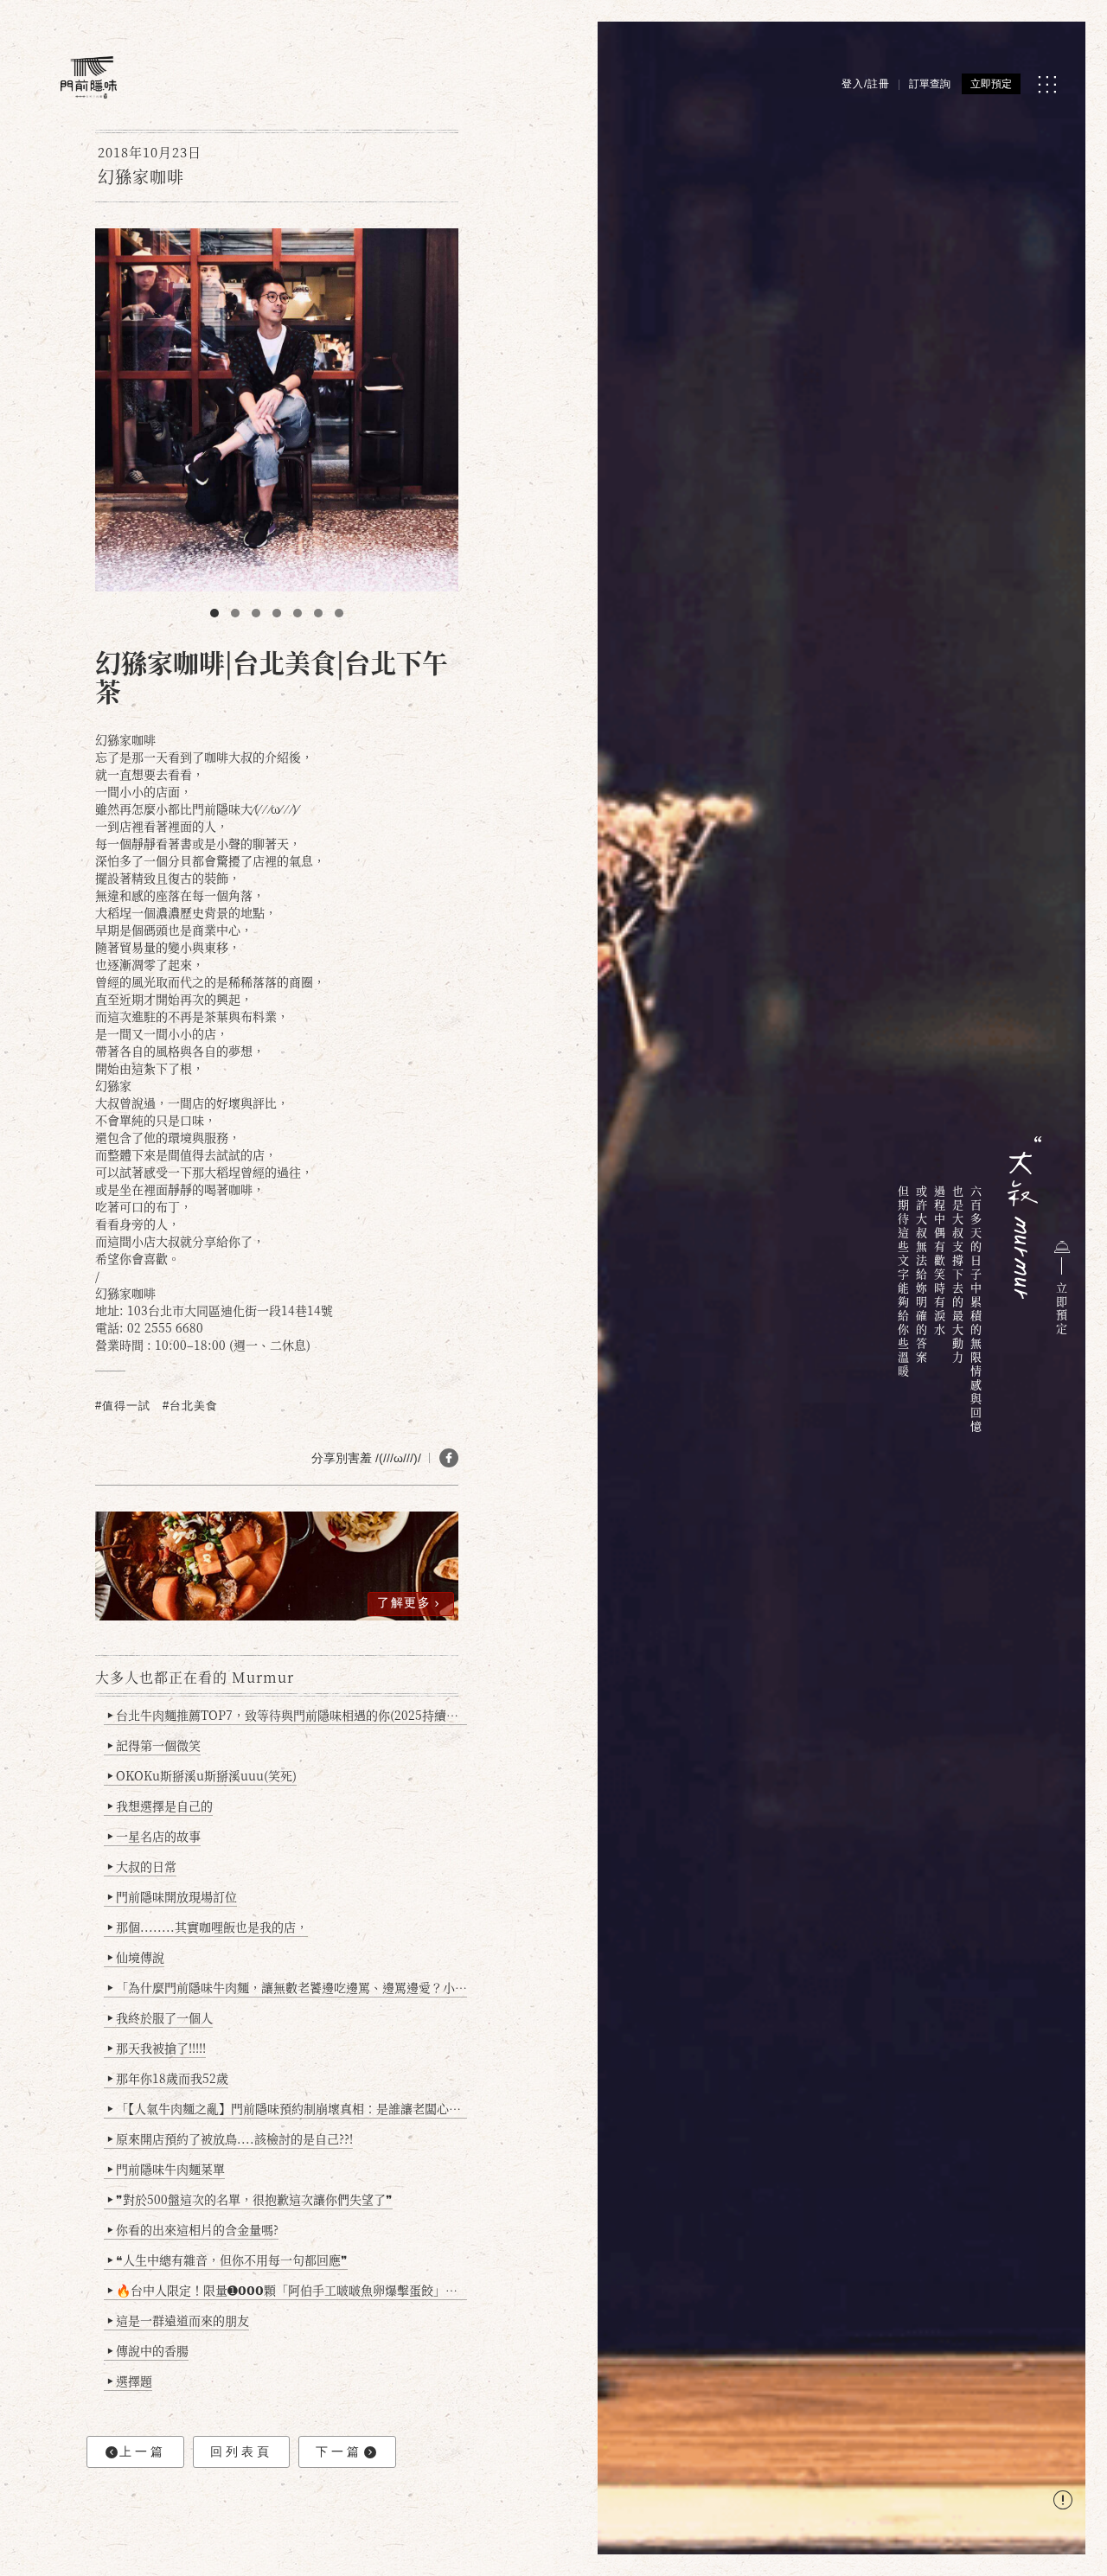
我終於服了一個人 (160, 2017)
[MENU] (1047, 84)
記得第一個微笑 (154, 1745)
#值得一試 (123, 1406)
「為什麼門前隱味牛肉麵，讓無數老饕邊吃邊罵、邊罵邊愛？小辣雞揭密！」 (287, 1987)
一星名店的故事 (154, 1836)
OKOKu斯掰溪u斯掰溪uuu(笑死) (202, 1775)
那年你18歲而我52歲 (168, 2078)
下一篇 (339, 2451)
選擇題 (130, 2381)
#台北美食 (190, 1406)
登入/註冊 (866, 84)
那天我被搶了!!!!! (157, 2048)
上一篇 (143, 2451)
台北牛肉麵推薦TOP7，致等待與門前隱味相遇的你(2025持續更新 (287, 1715)
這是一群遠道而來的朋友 (178, 2320)
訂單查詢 (930, 84)
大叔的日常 (142, 1866)
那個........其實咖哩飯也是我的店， (208, 1927)
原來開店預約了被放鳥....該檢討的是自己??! (230, 2138)
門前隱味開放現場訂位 (172, 1896)
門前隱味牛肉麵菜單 (166, 2169)
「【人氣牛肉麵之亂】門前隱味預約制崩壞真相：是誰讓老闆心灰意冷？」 (287, 2108)
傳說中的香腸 (148, 2350)
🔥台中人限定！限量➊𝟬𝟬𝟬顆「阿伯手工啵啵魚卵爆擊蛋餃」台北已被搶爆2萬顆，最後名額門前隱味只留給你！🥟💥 (287, 2290)
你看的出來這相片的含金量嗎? (193, 2229)
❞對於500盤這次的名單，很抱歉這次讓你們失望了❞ (250, 2199)
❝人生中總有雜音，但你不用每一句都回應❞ (227, 2260)
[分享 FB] (449, 1458)
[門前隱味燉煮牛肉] (89, 77)
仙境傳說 (136, 1957)
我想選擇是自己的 (160, 1806)
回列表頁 (241, 2451)
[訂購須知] (1063, 2502)
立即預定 (991, 84)
